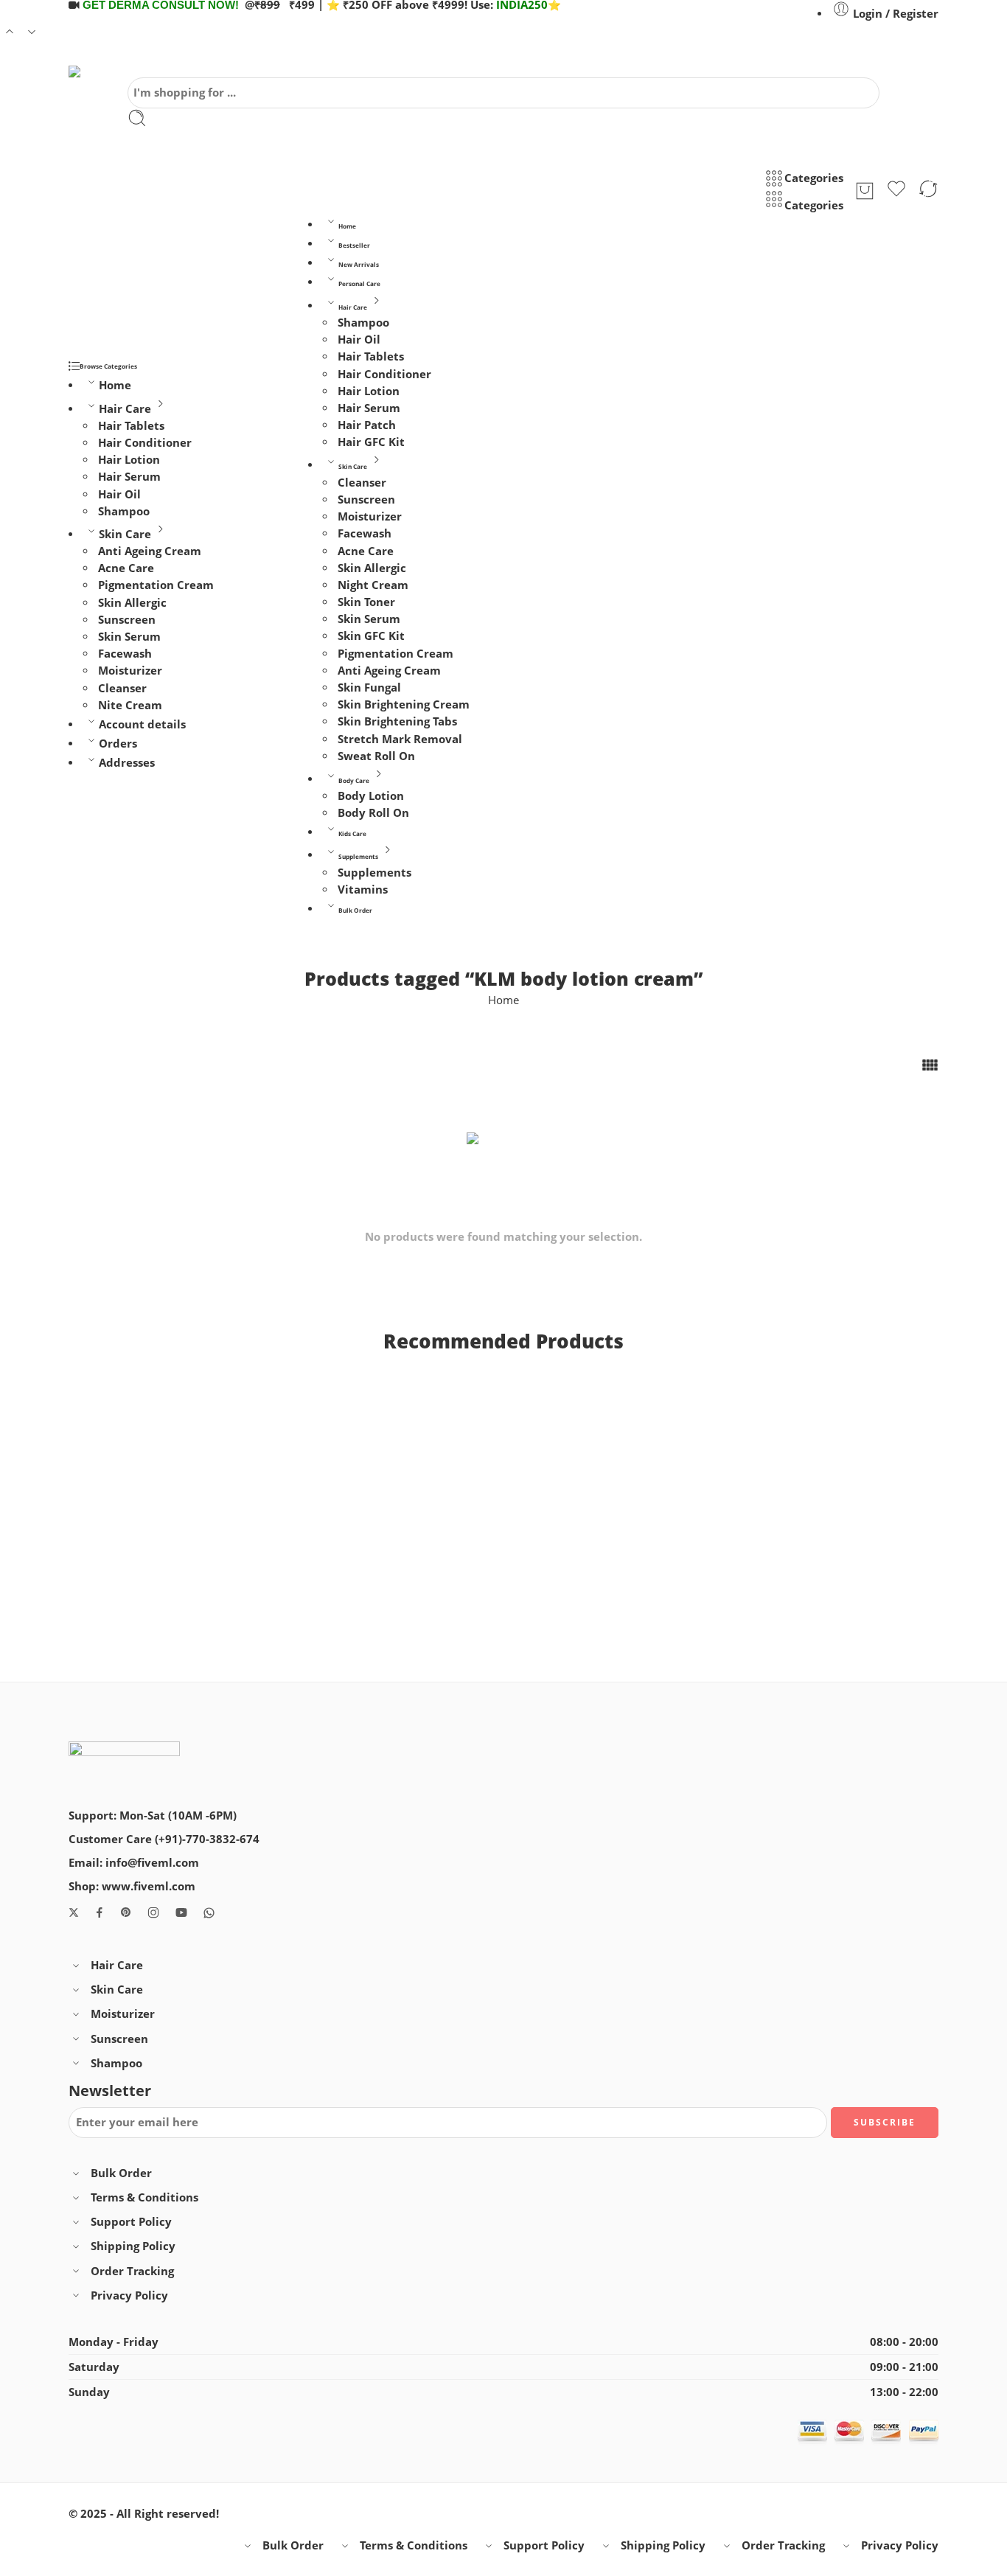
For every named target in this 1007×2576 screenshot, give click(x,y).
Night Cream (373, 585)
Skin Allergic (132, 603)
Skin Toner (366, 602)
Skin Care (125, 534)
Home (115, 385)
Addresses (127, 763)
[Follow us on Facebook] (100, 1912)
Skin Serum (129, 637)
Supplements (358, 856)
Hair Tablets (131, 426)
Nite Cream (130, 705)
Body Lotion (371, 796)
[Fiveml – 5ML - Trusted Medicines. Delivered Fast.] (111, 72)
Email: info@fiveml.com (134, 1863)
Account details (142, 724)
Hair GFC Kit (371, 442)
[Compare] (928, 191)
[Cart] (865, 191)
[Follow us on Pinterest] (126, 1912)
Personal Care (359, 283)
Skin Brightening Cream (404, 704)
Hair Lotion (129, 460)
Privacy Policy (129, 2295)
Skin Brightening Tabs (397, 721)
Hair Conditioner (145, 443)
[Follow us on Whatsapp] (209, 1913)
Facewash (125, 654)
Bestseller (354, 245)
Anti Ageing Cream (150, 551)
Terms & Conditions (144, 2197)
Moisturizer (130, 671)
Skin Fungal (369, 687)
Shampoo (124, 511)
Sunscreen (127, 620)
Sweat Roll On (376, 756)
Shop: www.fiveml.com (132, 1886)
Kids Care (352, 833)
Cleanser (122, 688)
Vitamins (363, 890)
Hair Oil (119, 494)
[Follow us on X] (74, 1912)
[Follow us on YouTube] (181, 1912)
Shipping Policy (133, 2246)
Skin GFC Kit (371, 636)
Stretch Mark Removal (400, 738)
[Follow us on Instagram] (153, 1912)
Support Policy (131, 2222)
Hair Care (125, 409)
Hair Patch (367, 425)
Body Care (354, 780)
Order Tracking (132, 2271)
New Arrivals (359, 264)
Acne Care (126, 568)
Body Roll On (373, 813)
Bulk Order (355, 910)
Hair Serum (129, 477)
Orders (118, 744)
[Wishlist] (896, 191)
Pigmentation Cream (156, 585)
